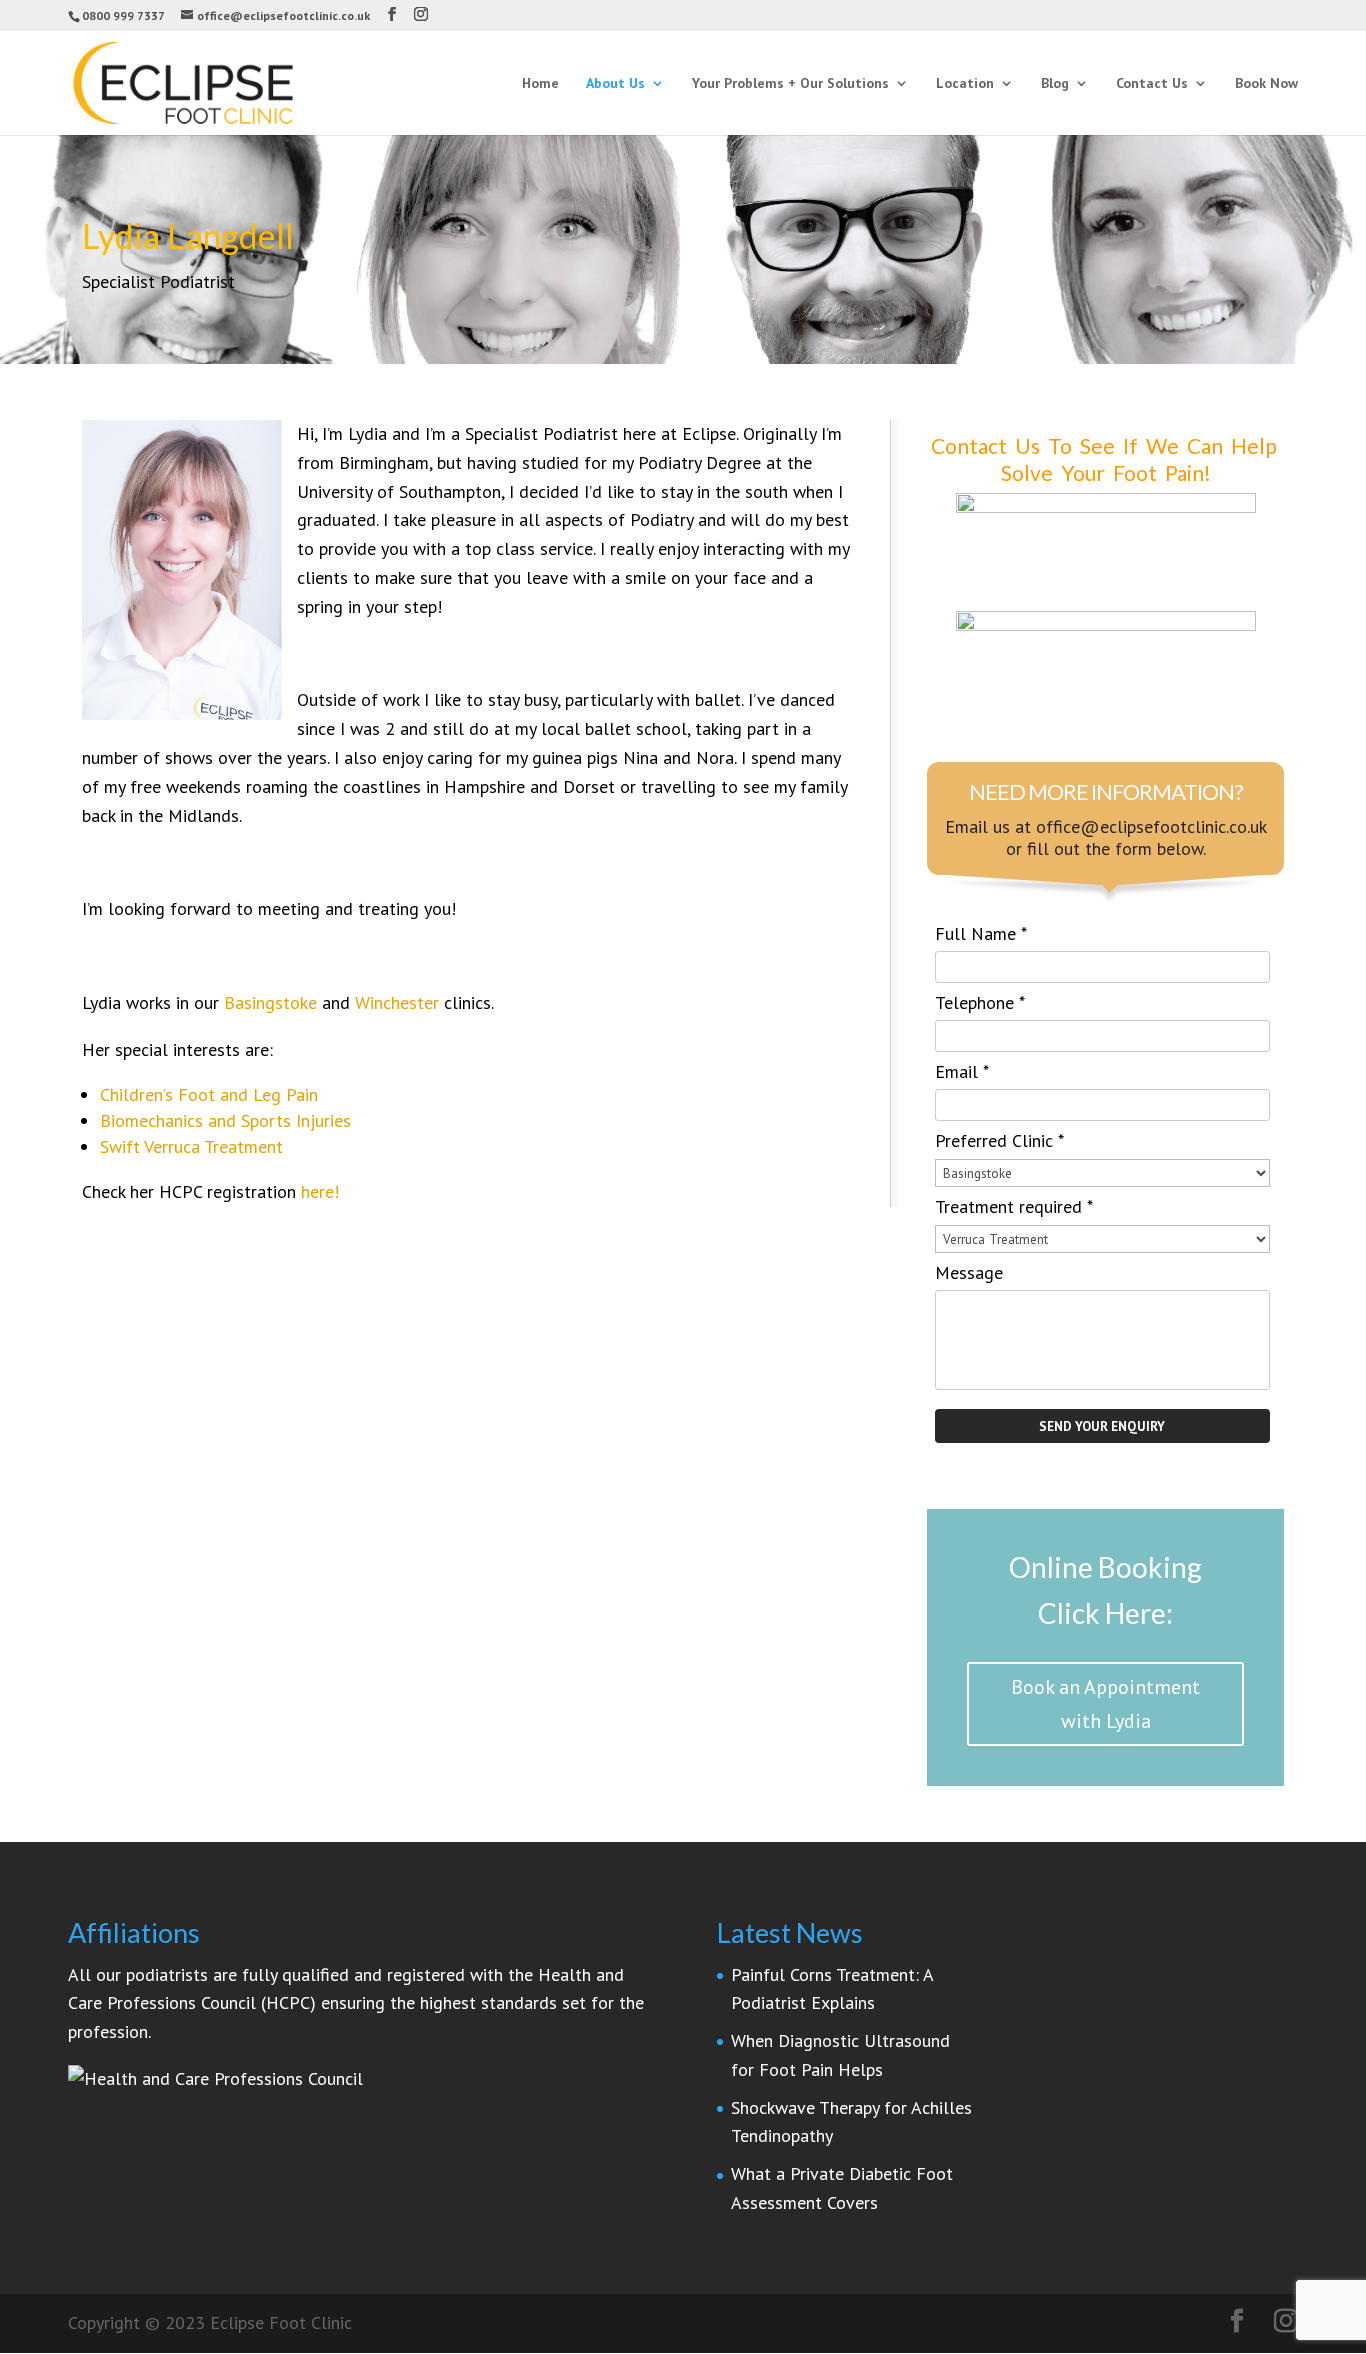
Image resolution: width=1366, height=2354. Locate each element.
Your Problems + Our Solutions (790, 84)
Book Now (1266, 84)
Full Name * (981, 933)
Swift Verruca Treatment (191, 1146)
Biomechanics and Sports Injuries (225, 1120)
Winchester (397, 1002)
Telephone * (980, 1002)
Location (965, 84)
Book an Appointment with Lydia (1105, 1704)
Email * (962, 1071)
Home (540, 84)
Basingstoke (270, 1002)
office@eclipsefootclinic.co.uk (1151, 826)
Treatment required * (1014, 1206)
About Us (615, 84)
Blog (1055, 84)
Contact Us (1152, 84)
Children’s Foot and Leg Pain (209, 1094)
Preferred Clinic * (999, 1140)
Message (969, 1272)
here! (320, 1191)
